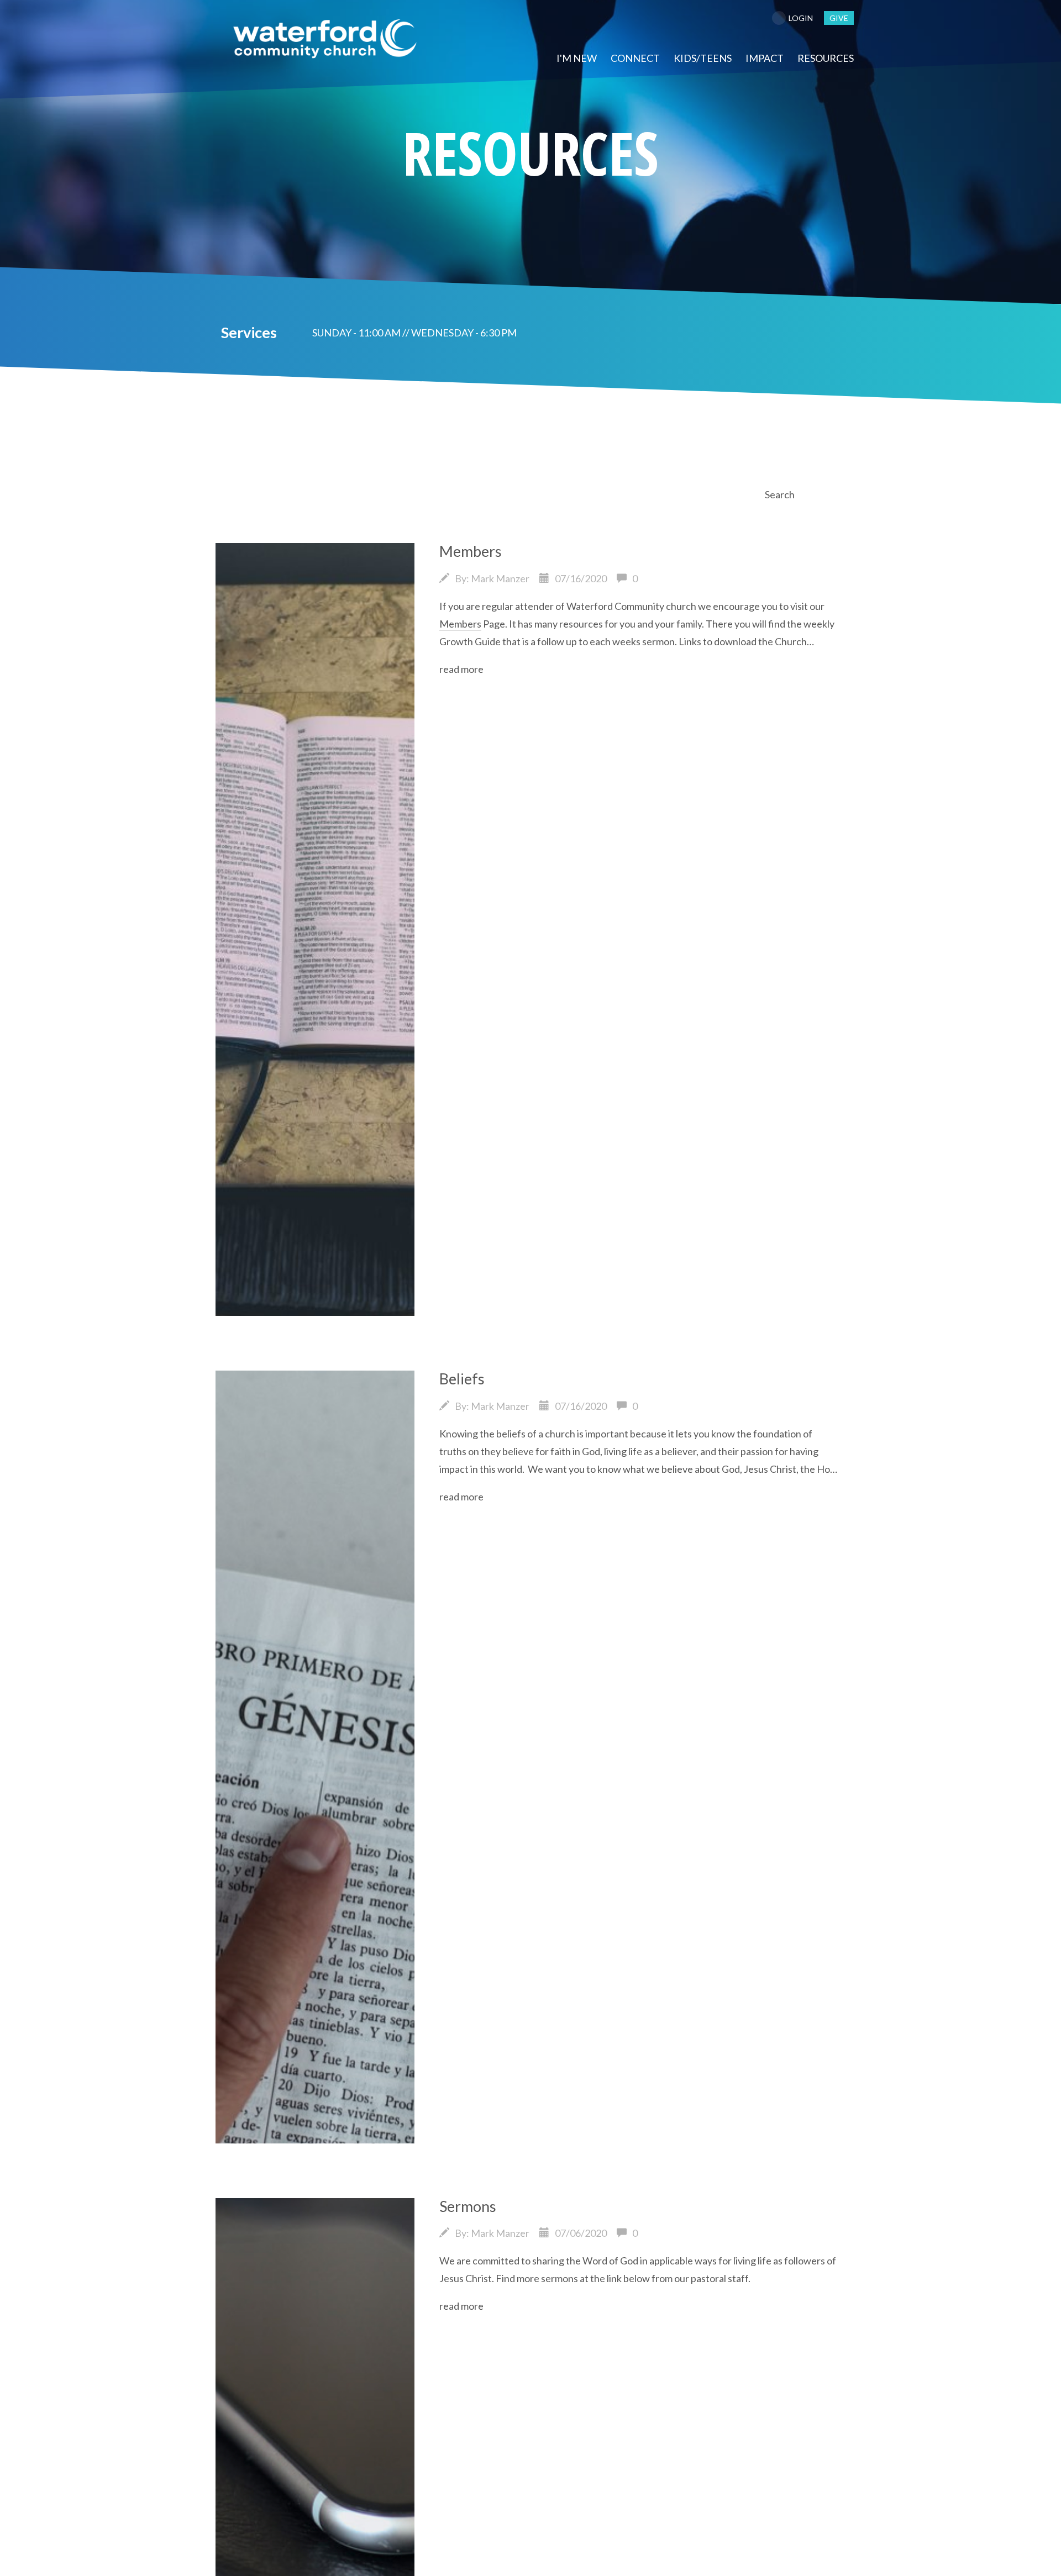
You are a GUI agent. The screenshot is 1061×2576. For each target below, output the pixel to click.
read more (461, 669)
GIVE (839, 18)
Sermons (468, 2206)
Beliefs (462, 1379)
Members (471, 551)
